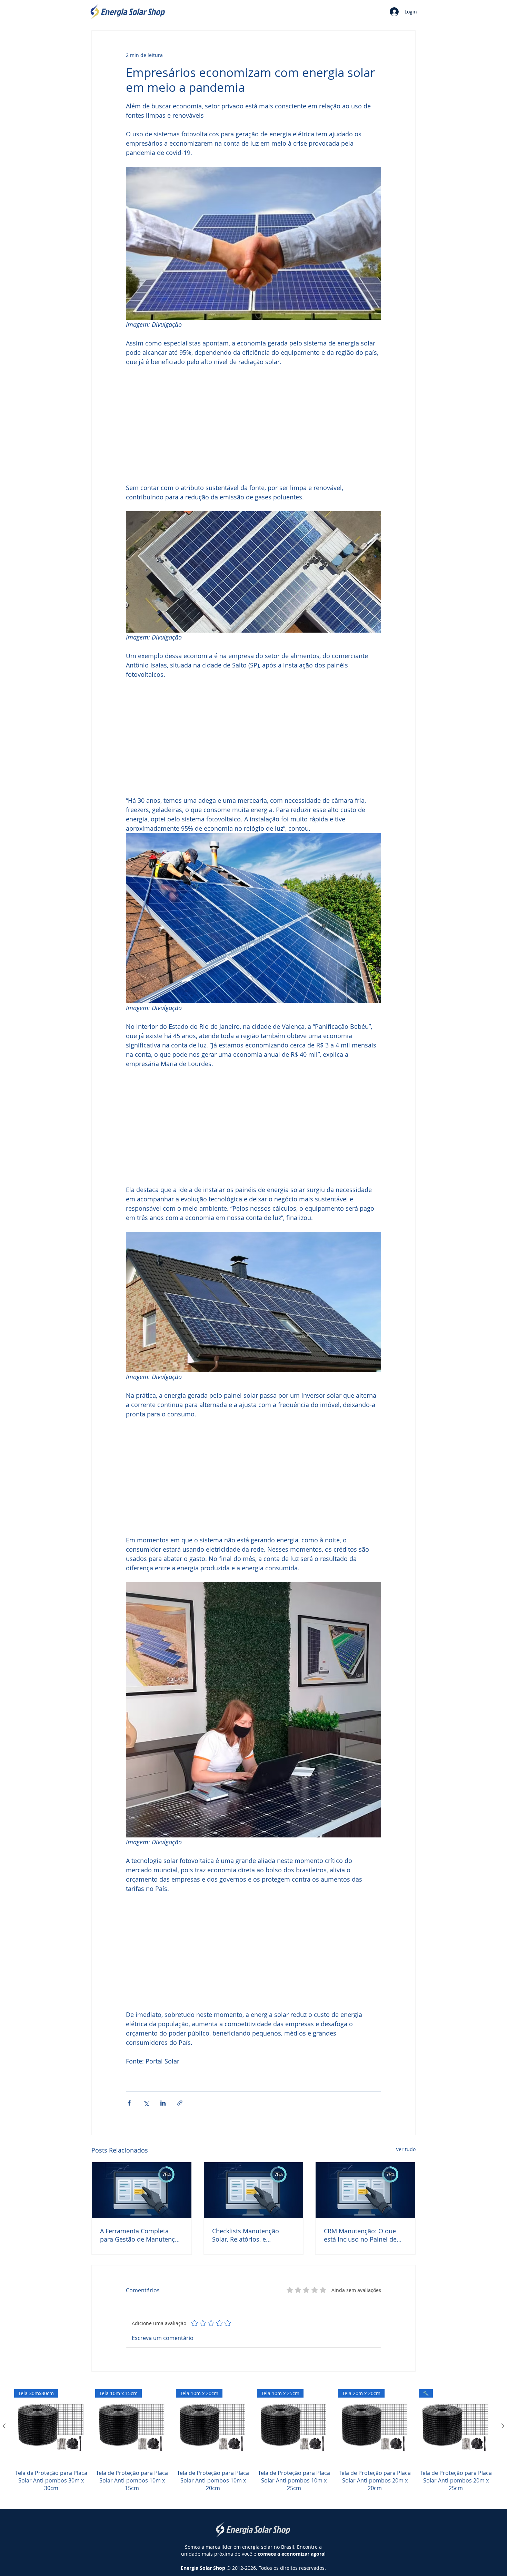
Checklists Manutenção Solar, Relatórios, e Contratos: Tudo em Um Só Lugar (251, 2235)
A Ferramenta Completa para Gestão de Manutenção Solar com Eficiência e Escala (141, 2235)
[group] (254, 2445)
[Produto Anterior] (4, 2426)
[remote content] (254, 425)
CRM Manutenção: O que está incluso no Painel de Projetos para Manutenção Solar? (362, 2235)
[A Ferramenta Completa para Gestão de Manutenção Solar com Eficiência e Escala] (142, 2190)
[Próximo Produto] (503, 2426)
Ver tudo (406, 2149)
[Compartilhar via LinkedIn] (163, 2103)
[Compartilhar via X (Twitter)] (146, 2103)
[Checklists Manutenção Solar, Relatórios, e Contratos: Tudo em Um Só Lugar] (254, 2190)
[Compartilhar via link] (180, 2103)
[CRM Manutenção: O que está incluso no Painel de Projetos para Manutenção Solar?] (365, 2190)
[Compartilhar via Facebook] (129, 2103)
